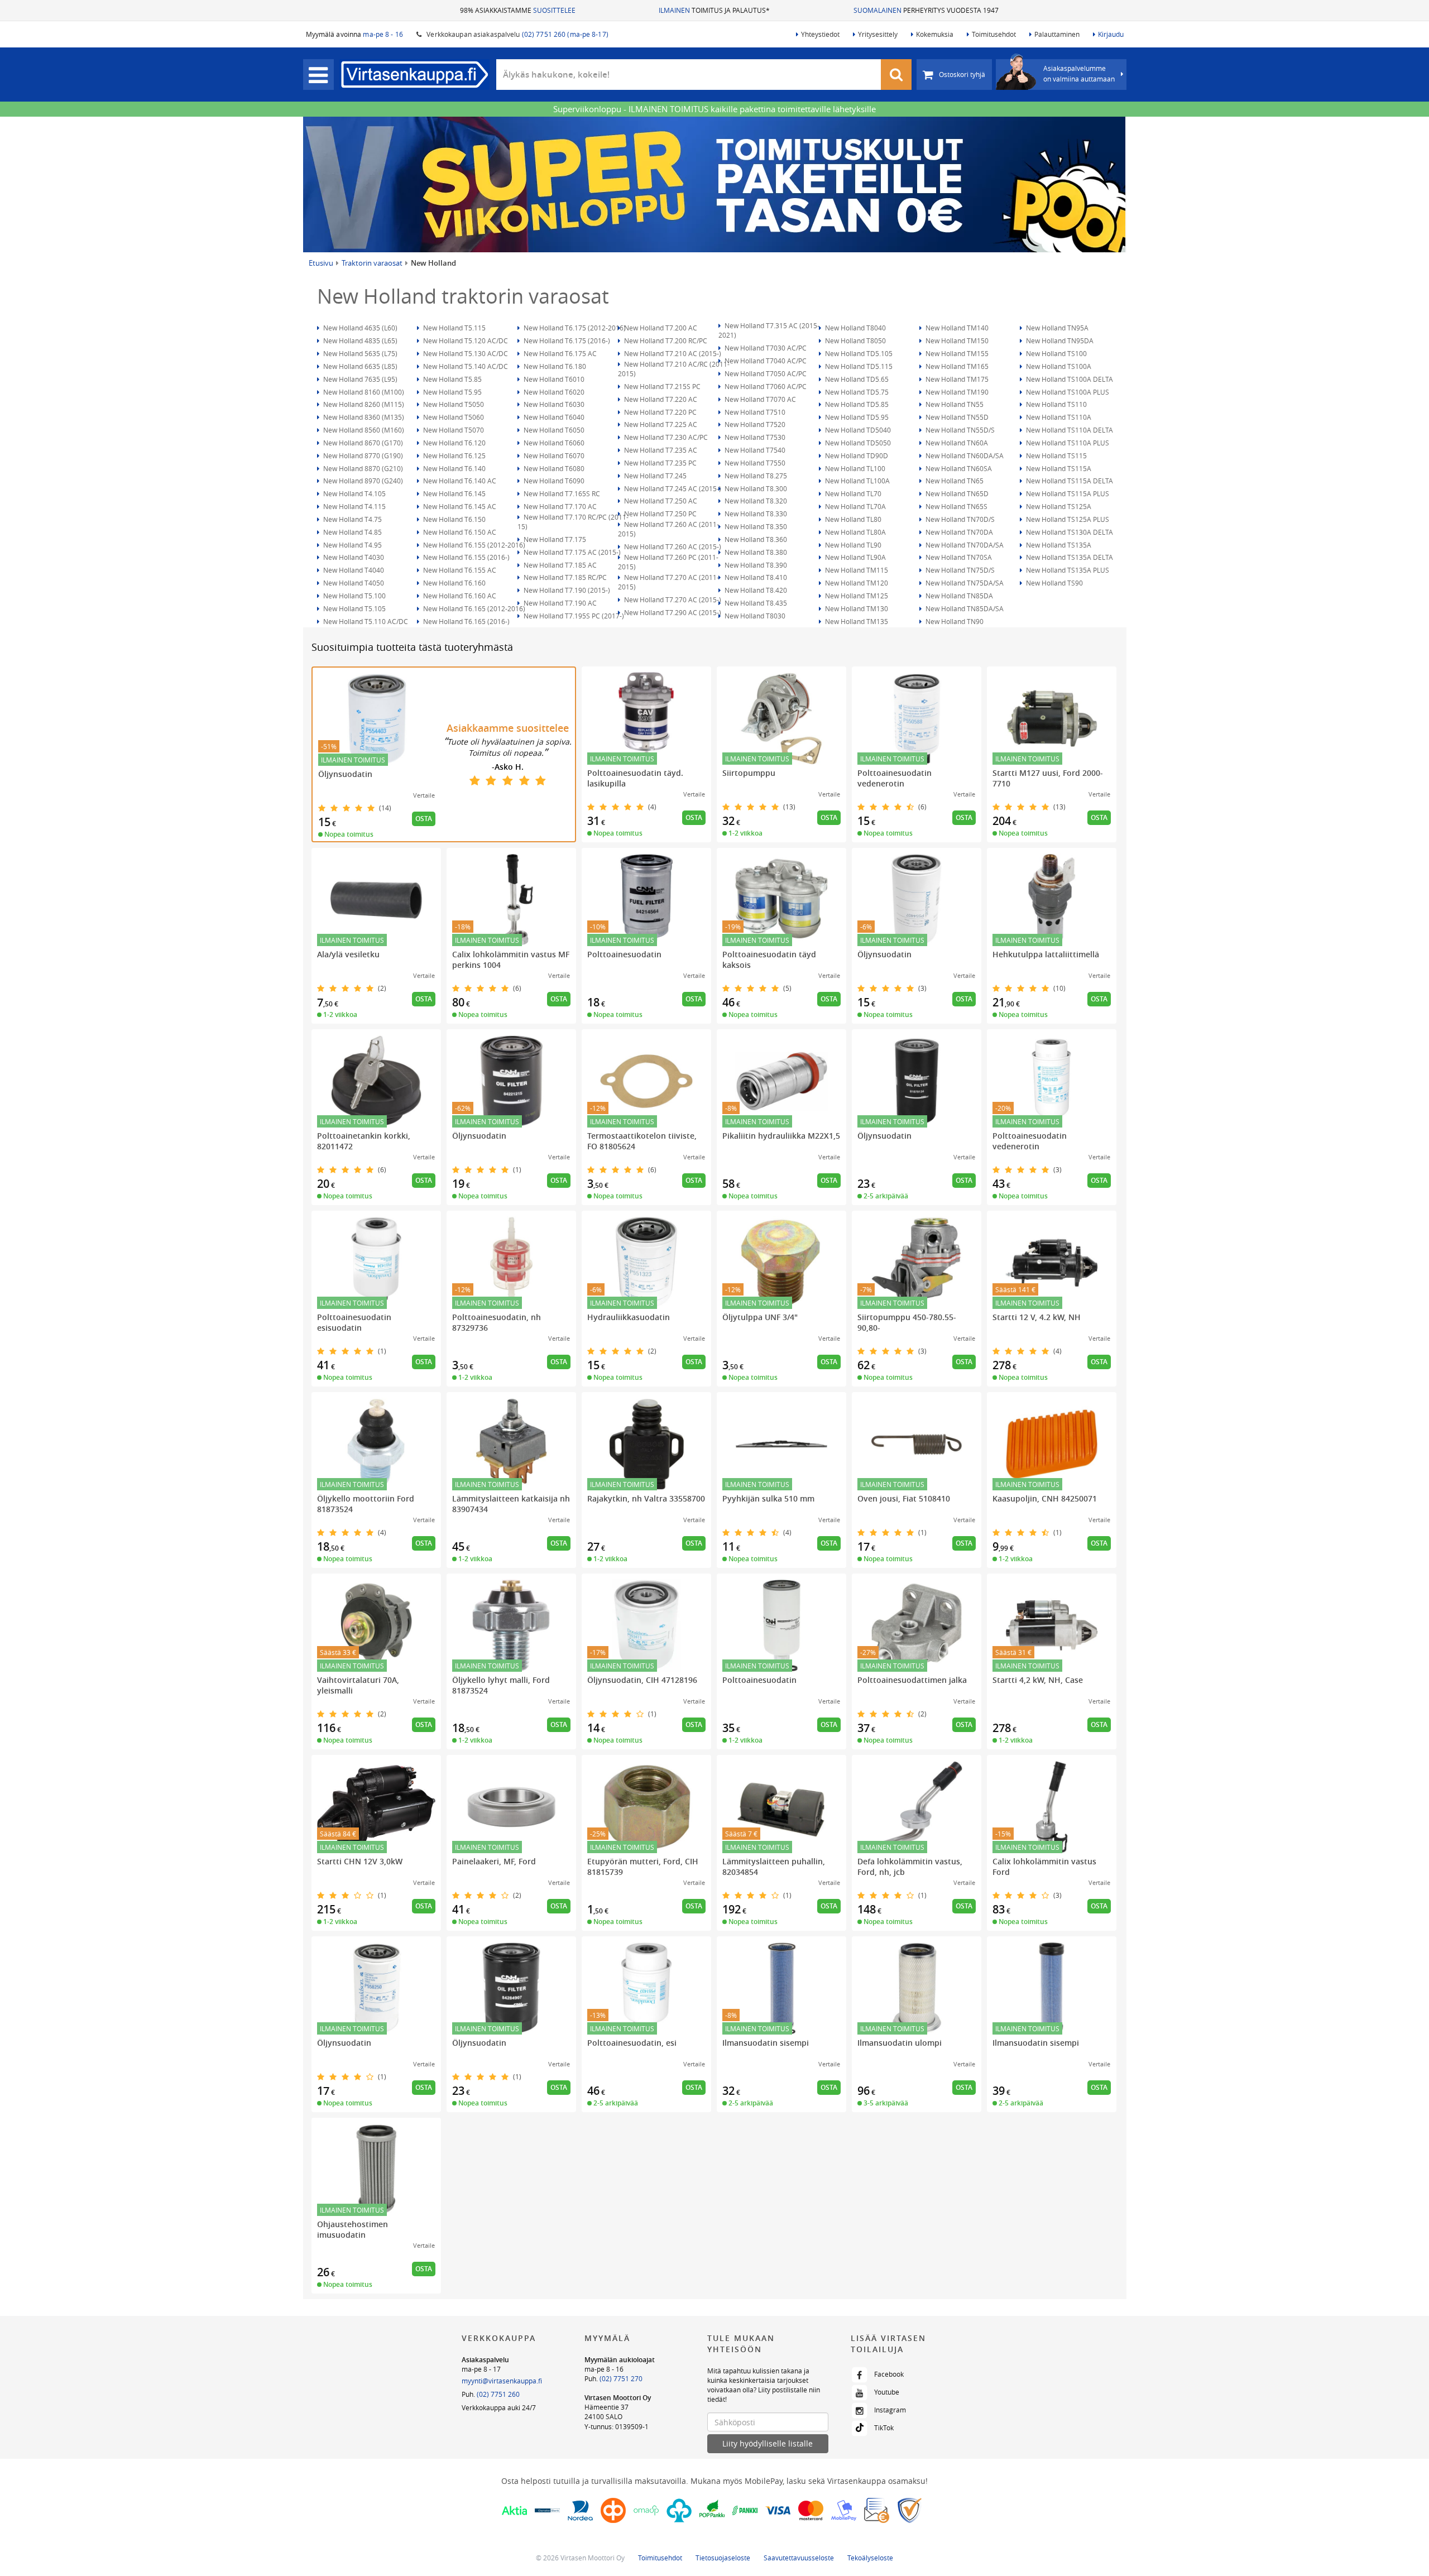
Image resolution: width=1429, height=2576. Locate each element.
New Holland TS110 (1056, 404)
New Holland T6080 (553, 468)
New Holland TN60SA (958, 468)
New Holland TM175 (956, 379)
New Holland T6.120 (454, 443)
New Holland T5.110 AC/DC (365, 621)
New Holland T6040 (553, 417)
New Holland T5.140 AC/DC (465, 366)
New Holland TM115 (856, 570)
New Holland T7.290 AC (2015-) (672, 612)
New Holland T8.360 (755, 539)
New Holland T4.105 (354, 493)
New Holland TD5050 (857, 443)
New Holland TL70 (852, 493)
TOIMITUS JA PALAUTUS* (714, 10)
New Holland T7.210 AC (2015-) (672, 353)
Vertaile (424, 795)
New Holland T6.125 (454, 455)
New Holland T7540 (754, 450)
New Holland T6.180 (554, 366)
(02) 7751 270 (621, 2378)
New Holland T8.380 (755, 552)
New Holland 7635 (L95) (359, 379)
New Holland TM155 (956, 353)
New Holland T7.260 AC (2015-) (672, 546)
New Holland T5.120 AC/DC (465, 340)
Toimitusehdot (994, 34)
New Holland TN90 (954, 621)
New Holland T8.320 (755, 501)
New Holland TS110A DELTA (1069, 430)
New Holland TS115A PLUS (1067, 493)
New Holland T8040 (855, 328)
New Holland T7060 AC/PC (765, 386)
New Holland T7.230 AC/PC (665, 437)
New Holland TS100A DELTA (1069, 379)
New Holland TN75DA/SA (964, 583)
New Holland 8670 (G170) (362, 443)
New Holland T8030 (754, 616)
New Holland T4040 (353, 570)
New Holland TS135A (1058, 545)
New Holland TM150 (956, 340)
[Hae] (896, 75)
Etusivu (321, 263)
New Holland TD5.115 (858, 366)
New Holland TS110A (1058, 417)
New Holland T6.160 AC (459, 596)
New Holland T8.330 (755, 514)
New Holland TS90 (1054, 583)
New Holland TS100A (1058, 366)
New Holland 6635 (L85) (359, 366)
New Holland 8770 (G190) (362, 455)
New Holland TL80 (852, 519)
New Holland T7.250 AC (660, 501)
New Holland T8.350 (755, 526)
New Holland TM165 (956, 366)
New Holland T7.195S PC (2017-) (573, 616)
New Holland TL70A (855, 506)
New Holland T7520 (754, 424)
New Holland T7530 (754, 437)
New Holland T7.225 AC (660, 424)
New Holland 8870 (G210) (362, 468)
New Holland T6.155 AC (459, 570)
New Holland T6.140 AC (459, 481)
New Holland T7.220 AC (660, 399)
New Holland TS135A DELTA (1069, 557)
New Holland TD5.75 (856, 392)
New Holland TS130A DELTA (1069, 532)
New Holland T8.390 (755, 565)
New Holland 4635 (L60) (359, 328)
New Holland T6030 (553, 404)
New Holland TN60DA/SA (964, 455)
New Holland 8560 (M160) (363, 430)
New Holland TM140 (956, 328)
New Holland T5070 (453, 430)
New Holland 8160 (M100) (363, 392)
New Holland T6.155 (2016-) (466, 557)
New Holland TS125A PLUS (1067, 519)
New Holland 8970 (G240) (362, 481)
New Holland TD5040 (857, 430)
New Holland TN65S (956, 506)
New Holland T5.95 (452, 392)
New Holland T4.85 (352, 532)
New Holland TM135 (856, 621)
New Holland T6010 (553, 379)
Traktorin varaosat (372, 263)
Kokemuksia (935, 34)
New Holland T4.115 (354, 506)
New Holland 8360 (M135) (363, 417)
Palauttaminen (1057, 34)
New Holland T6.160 (454, 583)
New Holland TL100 (854, 468)
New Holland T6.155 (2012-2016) (473, 545)
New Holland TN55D (956, 417)
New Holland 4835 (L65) (359, 340)
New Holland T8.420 (755, 590)
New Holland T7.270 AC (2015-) (672, 599)
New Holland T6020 (553, 392)
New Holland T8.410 (755, 577)
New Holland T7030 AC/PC (765, 348)
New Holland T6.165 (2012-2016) (473, 608)
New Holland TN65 (954, 481)
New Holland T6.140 (454, 468)
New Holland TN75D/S (959, 570)
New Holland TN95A (1056, 328)
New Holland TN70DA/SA (964, 545)
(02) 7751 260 (498, 2394)
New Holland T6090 (553, 481)
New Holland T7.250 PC (660, 514)
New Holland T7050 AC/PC (765, 373)
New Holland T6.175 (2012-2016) (574, 328)
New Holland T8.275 (755, 476)
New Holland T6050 (553, 430)
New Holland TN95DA (1059, 340)
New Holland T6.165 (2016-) (466, 621)
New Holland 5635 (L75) (359, 353)
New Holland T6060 (553, 443)
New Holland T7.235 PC (660, 463)
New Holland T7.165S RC (561, 493)
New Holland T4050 (353, 583)
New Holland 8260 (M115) (363, 404)
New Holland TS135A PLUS (1067, 570)
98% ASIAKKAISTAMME (518, 10)
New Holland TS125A (1058, 506)
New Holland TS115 (1056, 455)
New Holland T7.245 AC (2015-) (672, 488)
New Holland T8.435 (755, 603)
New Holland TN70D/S (959, 519)
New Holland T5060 (453, 417)
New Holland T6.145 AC (459, 506)
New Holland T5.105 (354, 608)
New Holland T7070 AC (759, 399)
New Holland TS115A (1058, 468)
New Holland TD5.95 (856, 417)
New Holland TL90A (855, 557)
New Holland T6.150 (454, 519)
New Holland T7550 (754, 463)
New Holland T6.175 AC (559, 353)
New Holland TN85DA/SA (964, 608)
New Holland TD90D (856, 455)
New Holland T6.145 (454, 493)
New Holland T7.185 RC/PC (564, 577)
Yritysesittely (878, 34)
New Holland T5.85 (452, 379)
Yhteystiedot (820, 34)
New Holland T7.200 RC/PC (665, 340)
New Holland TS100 (1056, 353)
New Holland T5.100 (354, 596)
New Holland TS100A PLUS (1067, 392)
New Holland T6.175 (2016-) (566, 340)
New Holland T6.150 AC (459, 532)
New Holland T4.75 (352, 519)
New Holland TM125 (856, 596)
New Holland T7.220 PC (660, 412)
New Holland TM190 (956, 392)
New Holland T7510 (754, 412)
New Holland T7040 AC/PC (765, 361)
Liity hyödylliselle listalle (768, 2443)
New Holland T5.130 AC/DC (465, 353)
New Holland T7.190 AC (559, 603)
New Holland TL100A (857, 481)
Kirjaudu (1111, 34)
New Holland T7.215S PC (661, 386)
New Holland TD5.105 (858, 353)
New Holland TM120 (856, 583)
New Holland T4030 (353, 557)
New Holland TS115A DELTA (1069, 481)
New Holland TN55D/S (959, 430)
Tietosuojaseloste (723, 2558)
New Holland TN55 (954, 404)
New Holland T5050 (453, 404)
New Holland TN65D (956, 493)
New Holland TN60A (956, 443)
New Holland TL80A (855, 532)
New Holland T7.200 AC (660, 328)
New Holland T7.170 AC (559, 506)
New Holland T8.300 (755, 488)
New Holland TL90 (852, 545)
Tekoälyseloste (870, 2558)
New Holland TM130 (856, 608)
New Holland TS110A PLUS (1067, 443)
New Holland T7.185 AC (559, 565)
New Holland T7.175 (554, 539)
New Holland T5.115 (454, 328)
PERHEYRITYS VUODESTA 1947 (926, 10)
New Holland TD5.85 (856, 404)
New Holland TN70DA (958, 532)
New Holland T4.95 (352, 545)
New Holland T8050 (855, 340)
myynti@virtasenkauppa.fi (502, 2381)
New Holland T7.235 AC (660, 450)
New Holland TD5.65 (856, 379)
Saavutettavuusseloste (799, 2558)
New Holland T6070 (553, 455)
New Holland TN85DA (958, 596)
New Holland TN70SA (958, 557)
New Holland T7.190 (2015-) (566, 590)
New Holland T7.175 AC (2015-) (571, 552)
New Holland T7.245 (654, 476)
